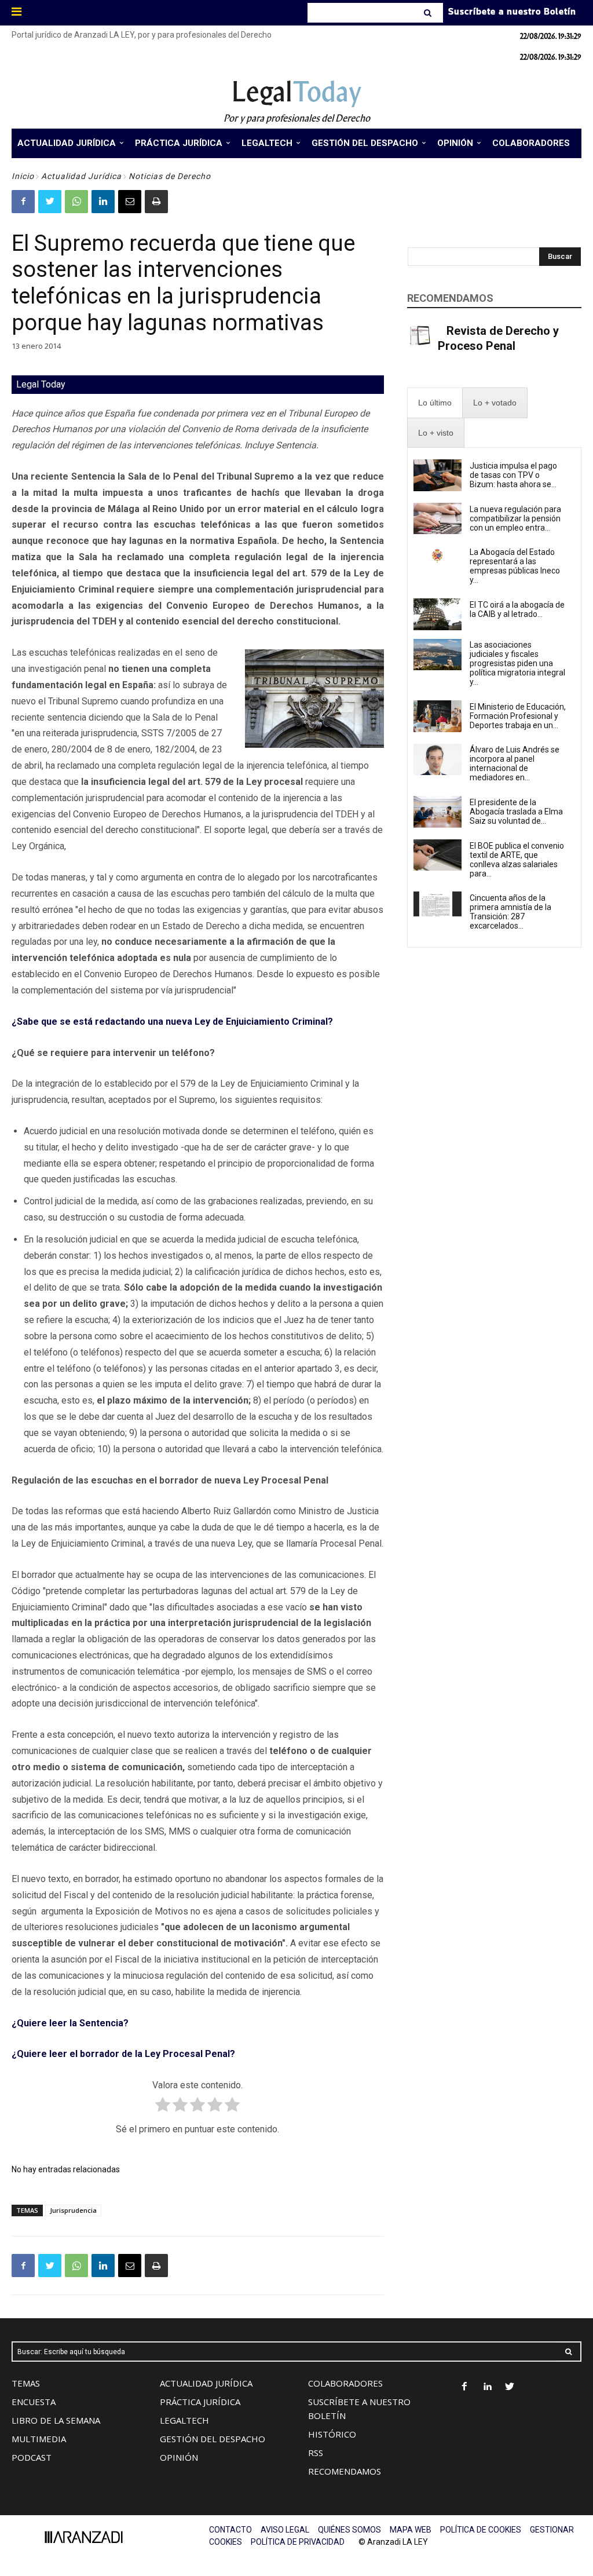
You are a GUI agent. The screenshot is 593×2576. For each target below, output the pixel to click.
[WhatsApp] (76, 202)
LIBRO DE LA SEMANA (56, 2420)
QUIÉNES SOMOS (349, 2530)
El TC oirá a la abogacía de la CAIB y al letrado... (517, 609)
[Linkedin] (103, 202)
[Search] (429, 13)
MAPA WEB (411, 2530)
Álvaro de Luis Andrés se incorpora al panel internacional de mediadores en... (515, 763)
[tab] (435, 403)
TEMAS (26, 2383)
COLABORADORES (345, 2383)
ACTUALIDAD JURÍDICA (206, 2383)
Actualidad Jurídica (81, 176)
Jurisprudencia (73, 2210)
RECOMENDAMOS (345, 2471)
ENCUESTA (34, 2402)
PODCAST (32, 2457)
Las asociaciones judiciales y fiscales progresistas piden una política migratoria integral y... (517, 663)
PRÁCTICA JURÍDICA (200, 2402)
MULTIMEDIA (39, 2439)
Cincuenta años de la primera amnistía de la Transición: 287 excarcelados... (510, 912)
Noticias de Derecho (170, 176)
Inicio (23, 176)
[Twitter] (50, 202)
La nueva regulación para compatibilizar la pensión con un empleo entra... (515, 518)
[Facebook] (23, 202)
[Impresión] (156, 202)
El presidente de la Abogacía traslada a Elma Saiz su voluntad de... (516, 812)
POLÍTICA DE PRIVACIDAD (298, 2542)
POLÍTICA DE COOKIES (481, 2530)
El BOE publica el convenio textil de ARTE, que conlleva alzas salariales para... (517, 860)
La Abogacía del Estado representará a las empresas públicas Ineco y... (515, 566)
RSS (316, 2453)
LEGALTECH (184, 2420)
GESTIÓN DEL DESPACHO (213, 2439)
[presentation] (435, 403)
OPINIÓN (179, 2457)
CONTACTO (230, 2530)
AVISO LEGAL (285, 2530)
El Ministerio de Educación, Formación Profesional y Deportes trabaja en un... (518, 716)
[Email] (130, 202)
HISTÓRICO (332, 2434)
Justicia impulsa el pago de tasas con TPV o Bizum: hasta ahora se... (513, 475)
